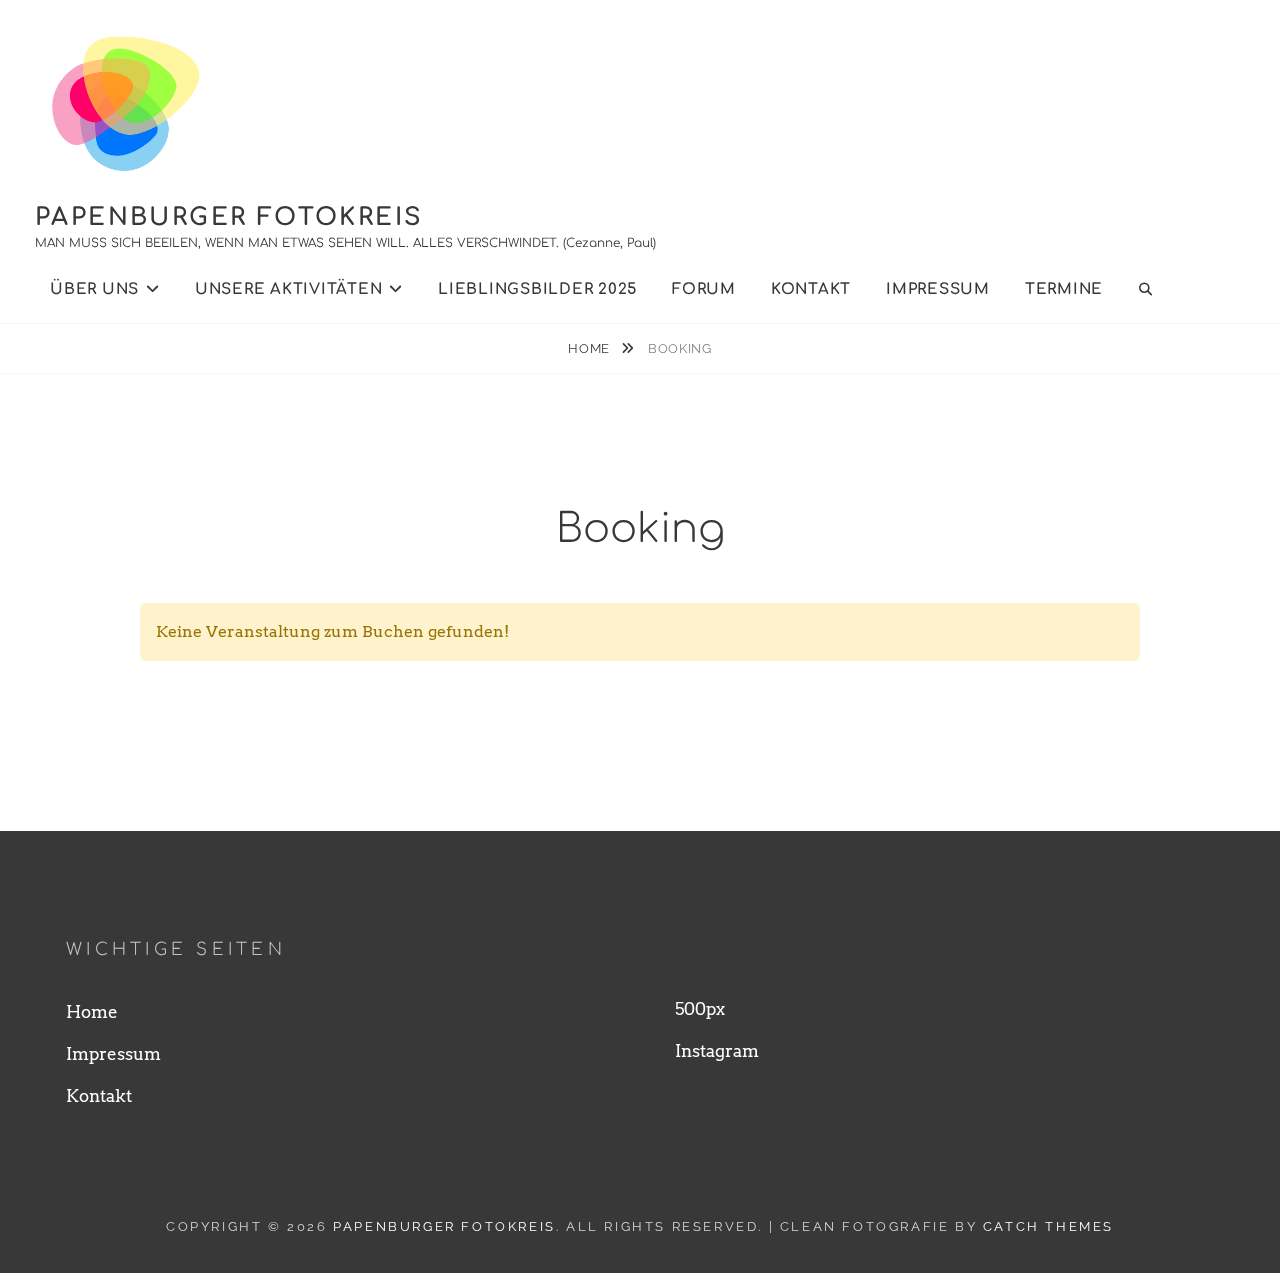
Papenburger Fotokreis (229, 217)
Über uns (94, 289)
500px (700, 1009)
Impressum (938, 289)
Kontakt (811, 289)
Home (590, 348)
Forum (704, 289)
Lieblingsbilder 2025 (537, 289)
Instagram (717, 1051)
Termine (1064, 289)
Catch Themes (1048, 1226)
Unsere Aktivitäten (289, 289)
